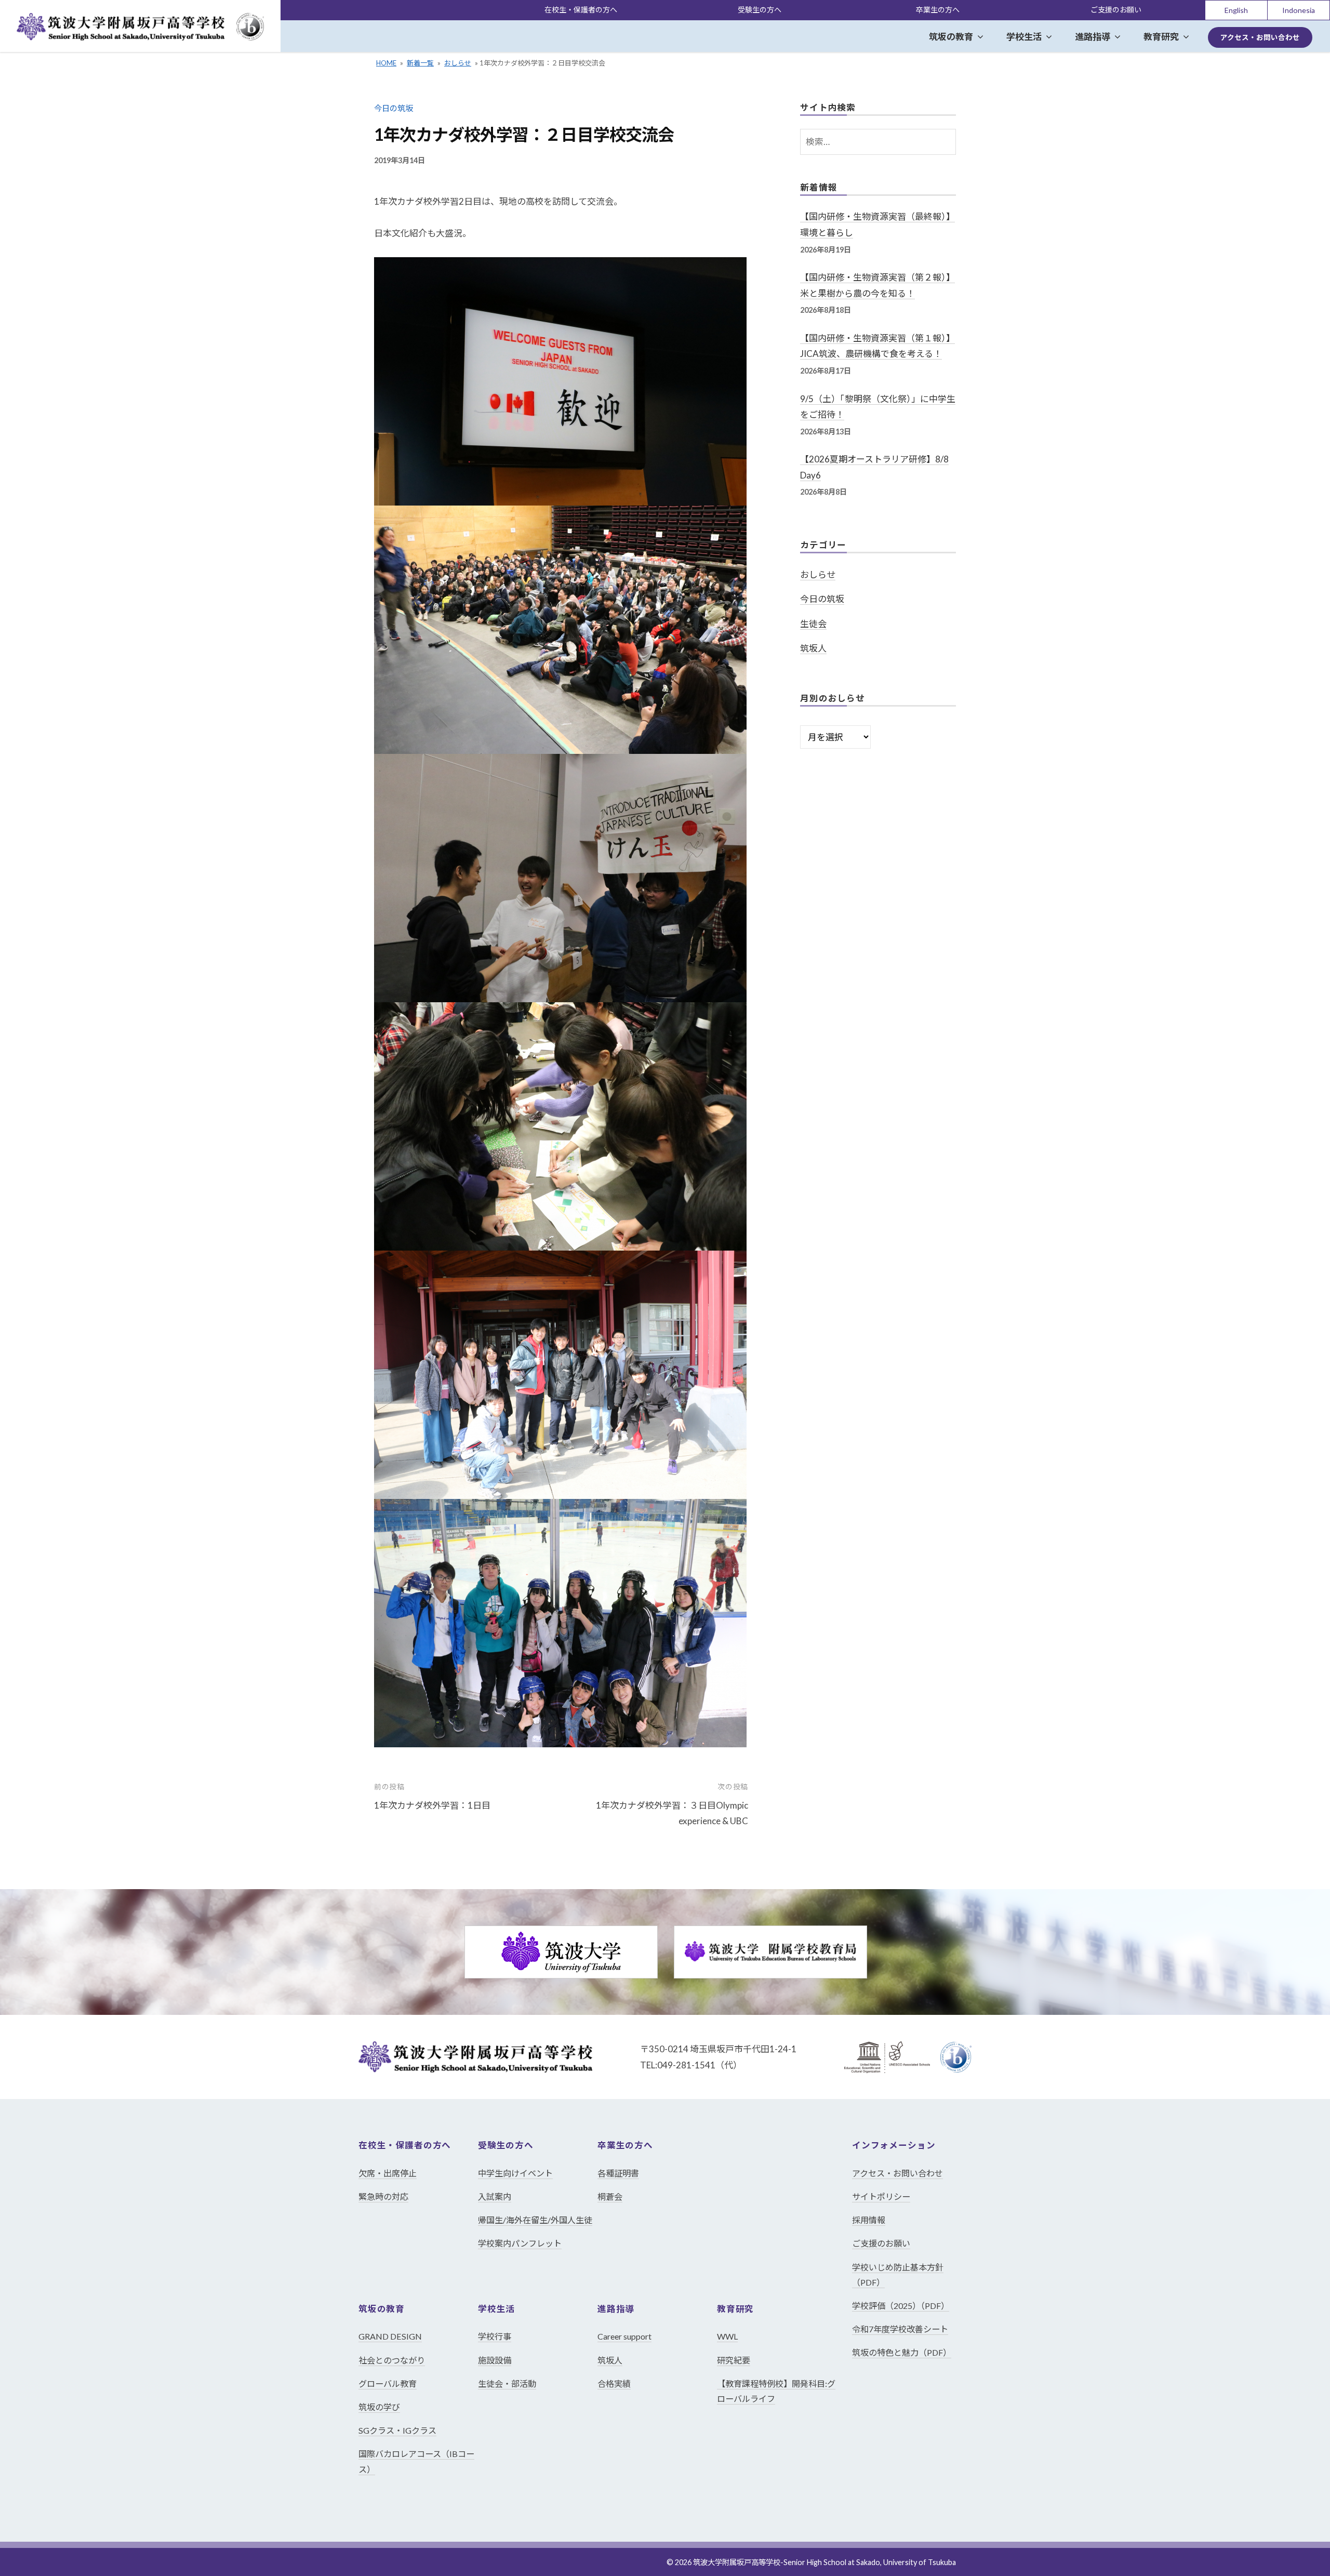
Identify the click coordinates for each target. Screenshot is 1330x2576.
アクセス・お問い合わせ (1260, 37)
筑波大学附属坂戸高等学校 (737, 2562)
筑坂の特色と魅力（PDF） (902, 2352)
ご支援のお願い (1116, 10)
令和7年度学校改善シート (900, 2329)
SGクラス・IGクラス (397, 2430)
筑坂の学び (379, 2407)
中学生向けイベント (515, 2173)
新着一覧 (420, 63)
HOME (386, 63)
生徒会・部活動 (507, 2384)
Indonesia (1299, 10)
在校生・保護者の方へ (581, 10)
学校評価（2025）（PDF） (901, 2306)
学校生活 (1024, 37)
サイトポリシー (881, 2196)
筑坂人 (813, 648)
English (1236, 10)
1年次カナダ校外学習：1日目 (432, 1805)
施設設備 (495, 2360)
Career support (624, 2336)
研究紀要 (734, 2360)
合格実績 (614, 2384)
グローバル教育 (388, 2384)
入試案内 (495, 2196)
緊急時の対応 (383, 2196)
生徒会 (813, 624)
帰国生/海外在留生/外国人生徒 (535, 2220)
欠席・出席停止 (388, 2173)
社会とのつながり (392, 2360)
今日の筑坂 (394, 108)
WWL (727, 2336)
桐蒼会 (610, 2196)
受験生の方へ (760, 10)
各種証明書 (618, 2173)
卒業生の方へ (938, 10)
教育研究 (1161, 37)
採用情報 (869, 2220)
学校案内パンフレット (520, 2243)
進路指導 (1093, 37)
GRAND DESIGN (390, 2336)
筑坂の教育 (951, 37)
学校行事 (495, 2336)
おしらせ (458, 63)
